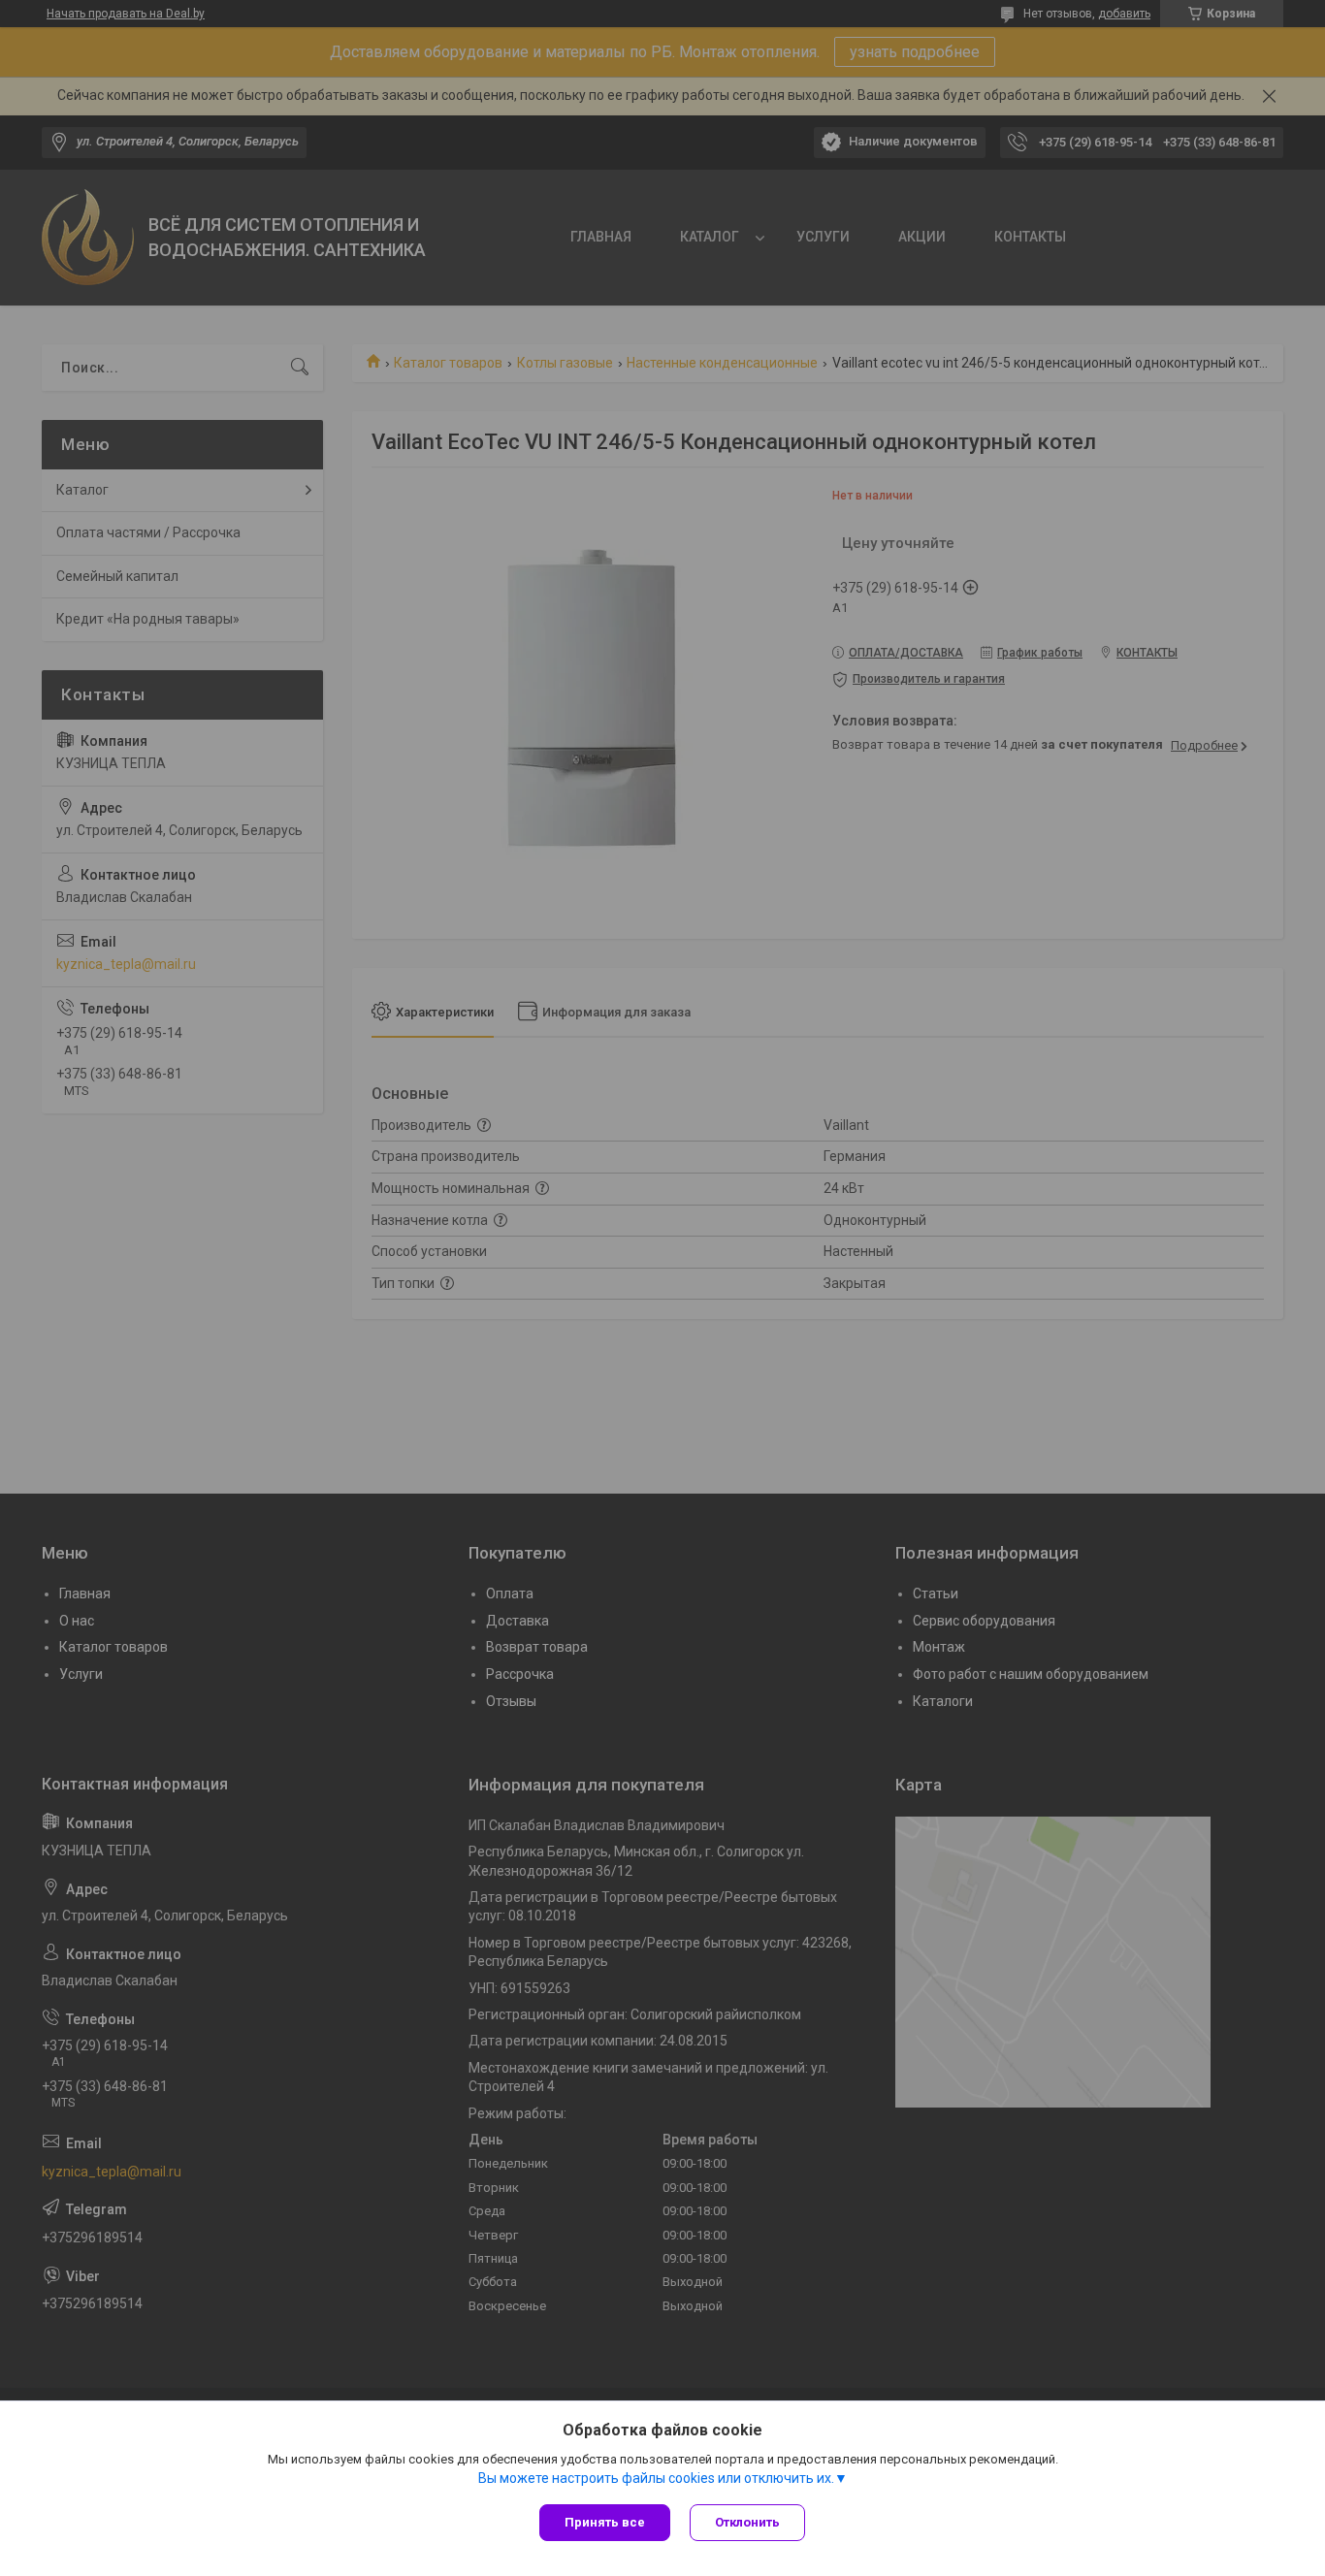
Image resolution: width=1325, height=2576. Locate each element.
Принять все (605, 2522)
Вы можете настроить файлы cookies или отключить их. (656, 2478)
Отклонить (747, 2522)
